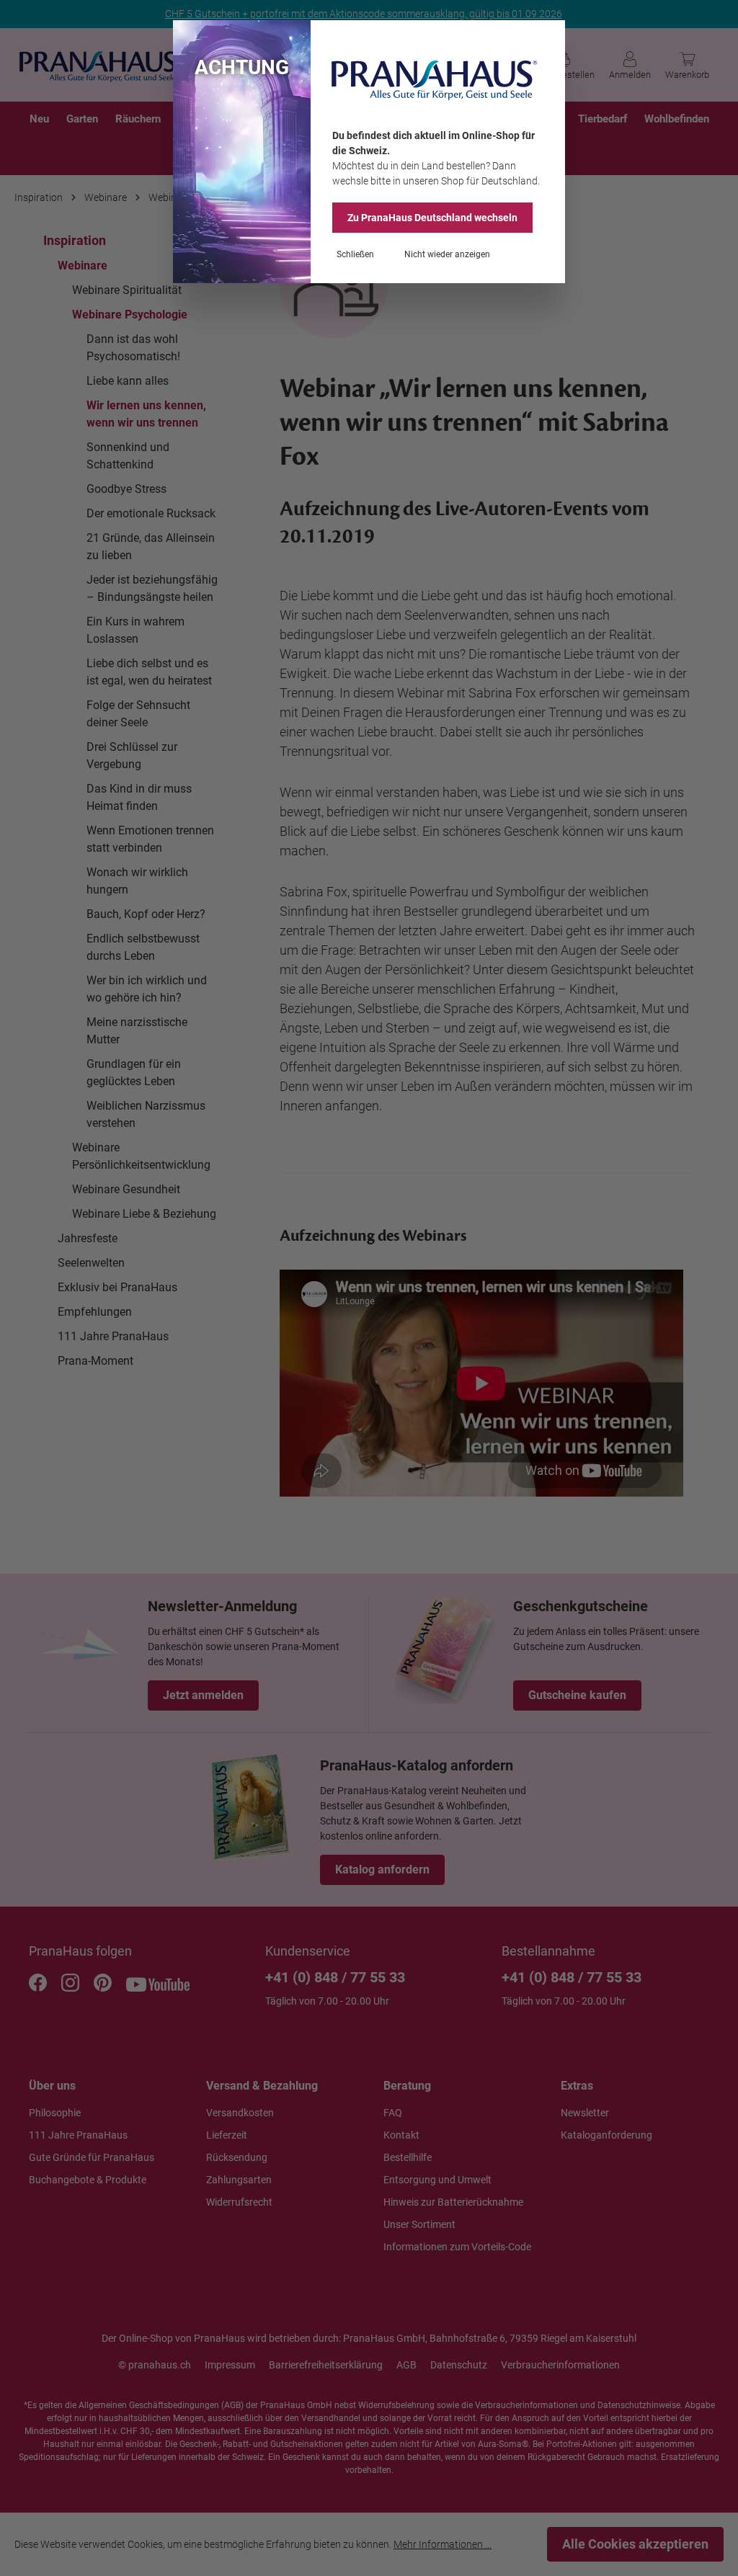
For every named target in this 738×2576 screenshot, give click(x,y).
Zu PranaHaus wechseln (432, 218)
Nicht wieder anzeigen (447, 254)
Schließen (355, 254)
